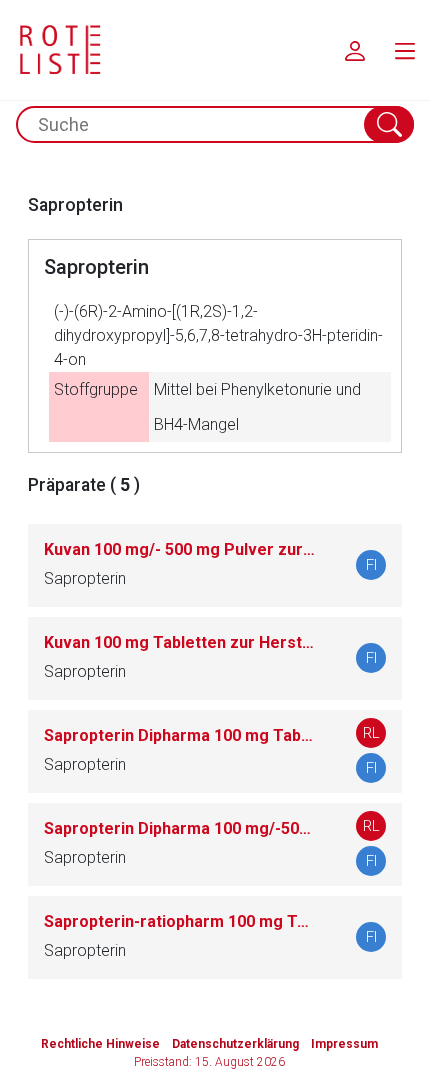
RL (371, 733)
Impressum (344, 1044)
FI (371, 565)
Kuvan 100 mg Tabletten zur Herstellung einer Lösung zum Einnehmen (180, 642)
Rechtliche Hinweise (100, 1044)
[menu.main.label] (405, 50)
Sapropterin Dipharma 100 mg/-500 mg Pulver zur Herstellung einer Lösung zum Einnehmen (180, 828)
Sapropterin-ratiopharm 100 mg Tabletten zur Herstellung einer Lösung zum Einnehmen (180, 921)
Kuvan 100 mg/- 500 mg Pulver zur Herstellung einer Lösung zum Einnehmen (180, 549)
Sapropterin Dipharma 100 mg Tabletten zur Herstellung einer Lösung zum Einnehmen (180, 735)
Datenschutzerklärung (235, 1044)
